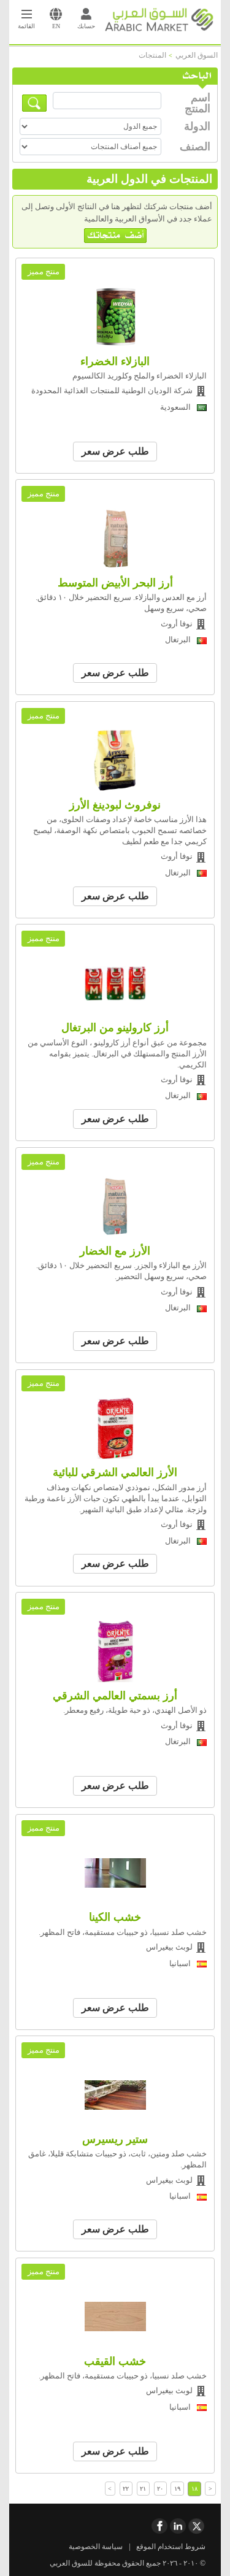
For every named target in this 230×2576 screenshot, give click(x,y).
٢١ (143, 2489)
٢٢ (126, 2489)
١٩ (177, 2489)
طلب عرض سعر (115, 451)
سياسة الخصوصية (96, 2547)
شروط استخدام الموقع (171, 2547)
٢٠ (160, 2489)
